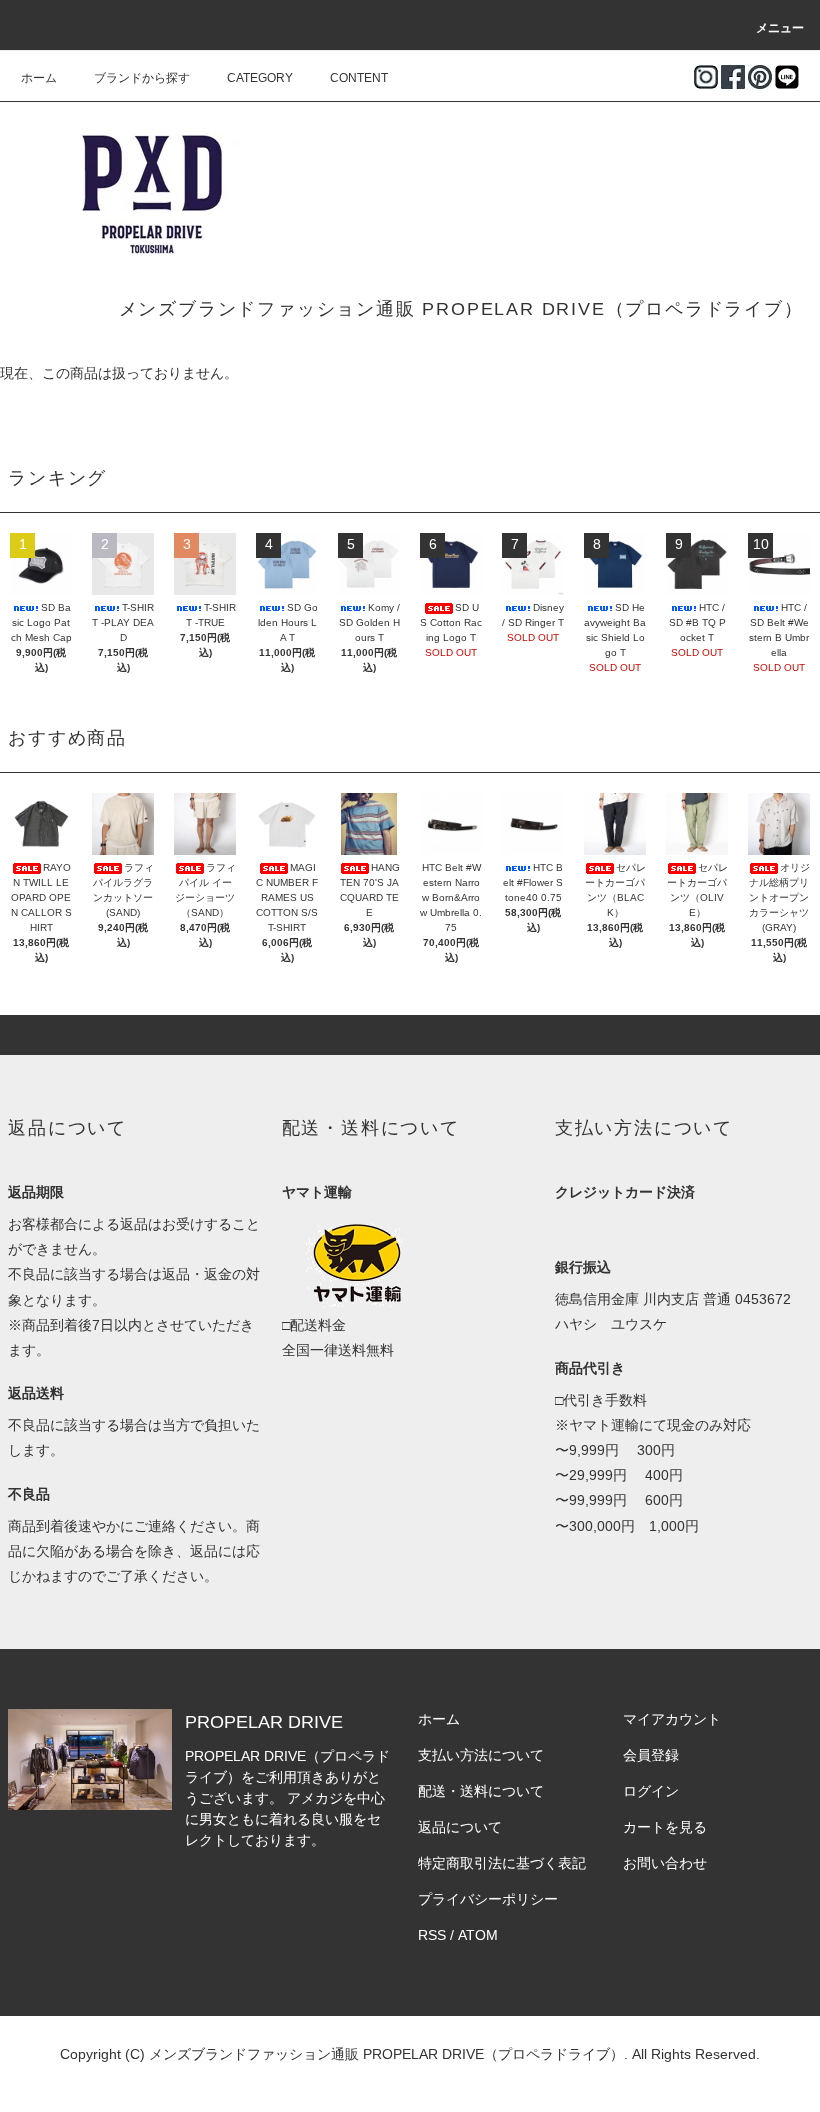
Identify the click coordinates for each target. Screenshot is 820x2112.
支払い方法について (481, 1755)
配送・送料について (481, 1791)
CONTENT (359, 78)
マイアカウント (672, 1719)
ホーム (39, 78)
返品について (460, 1827)
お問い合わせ (665, 1863)
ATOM (478, 1935)
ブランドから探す (142, 78)
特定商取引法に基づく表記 (502, 1863)
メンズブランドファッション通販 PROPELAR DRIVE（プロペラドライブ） (461, 309)
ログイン (651, 1791)
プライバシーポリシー (488, 1899)
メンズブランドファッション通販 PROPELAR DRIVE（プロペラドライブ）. (388, 2054)
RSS (432, 1935)
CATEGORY (260, 78)
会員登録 (651, 1755)
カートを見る (665, 1827)
